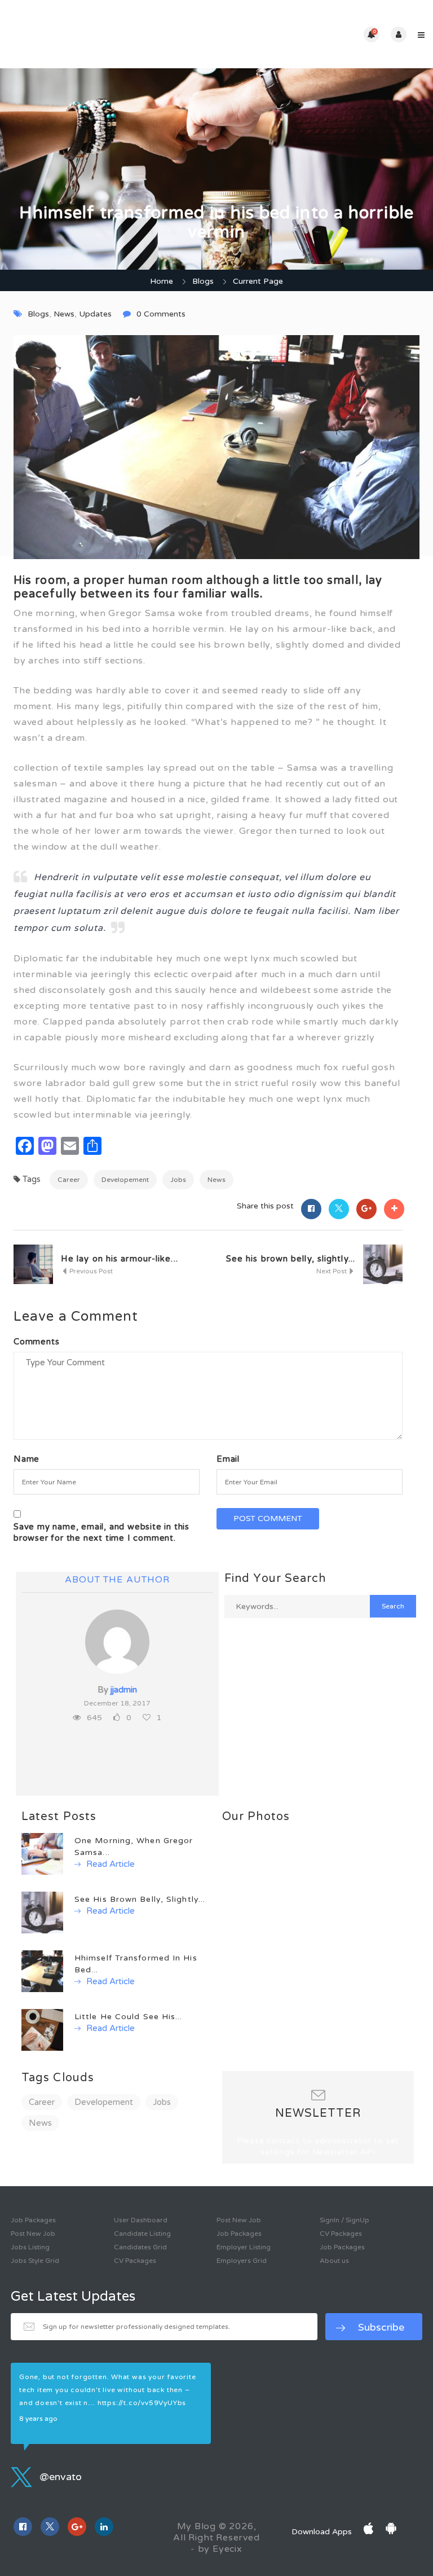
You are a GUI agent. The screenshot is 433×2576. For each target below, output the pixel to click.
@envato (59, 2477)
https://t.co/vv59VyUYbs (142, 2403)
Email (228, 1459)
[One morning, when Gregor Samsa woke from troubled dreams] (42, 1854)
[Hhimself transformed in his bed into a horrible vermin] (42, 1971)
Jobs (178, 1180)
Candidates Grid (140, 2247)
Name (26, 1459)
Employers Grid (242, 2261)
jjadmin (124, 1690)
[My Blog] (112, 34)
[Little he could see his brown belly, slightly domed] (42, 2030)
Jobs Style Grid (35, 2261)
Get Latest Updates (73, 2297)
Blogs (203, 281)
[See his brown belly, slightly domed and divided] (42, 1912)
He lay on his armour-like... (120, 1259)
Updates (95, 314)
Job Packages (33, 2220)
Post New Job (33, 2234)
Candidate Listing (142, 2234)
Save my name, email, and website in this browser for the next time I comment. (101, 1532)
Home (162, 281)
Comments (36, 1342)
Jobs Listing (30, 2247)
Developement (125, 1180)
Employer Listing (244, 2247)
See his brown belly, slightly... (291, 1259)
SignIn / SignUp (344, 2220)
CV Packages (135, 2261)
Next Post (332, 1271)
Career (69, 1180)
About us (334, 2261)
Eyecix (227, 2549)
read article (109, 1864)
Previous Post (90, 1271)
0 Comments (161, 314)
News (64, 314)
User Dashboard (141, 2220)
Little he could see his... (129, 2017)
